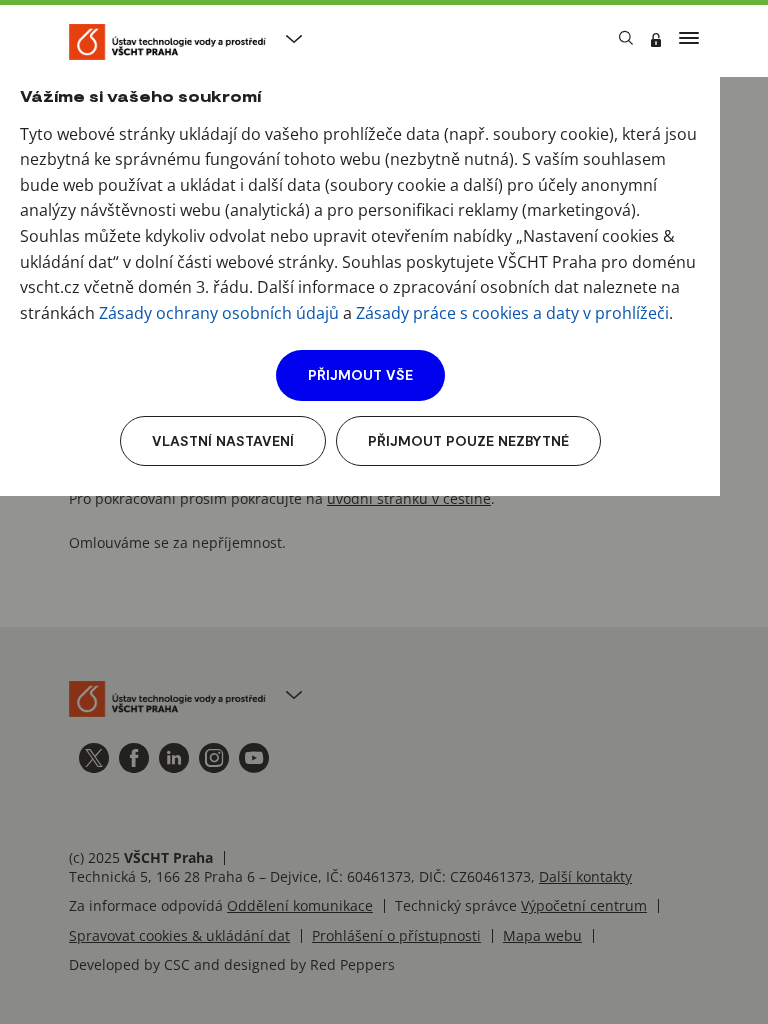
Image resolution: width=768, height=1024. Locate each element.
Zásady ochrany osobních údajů (219, 313)
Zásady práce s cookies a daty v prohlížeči (512, 313)
